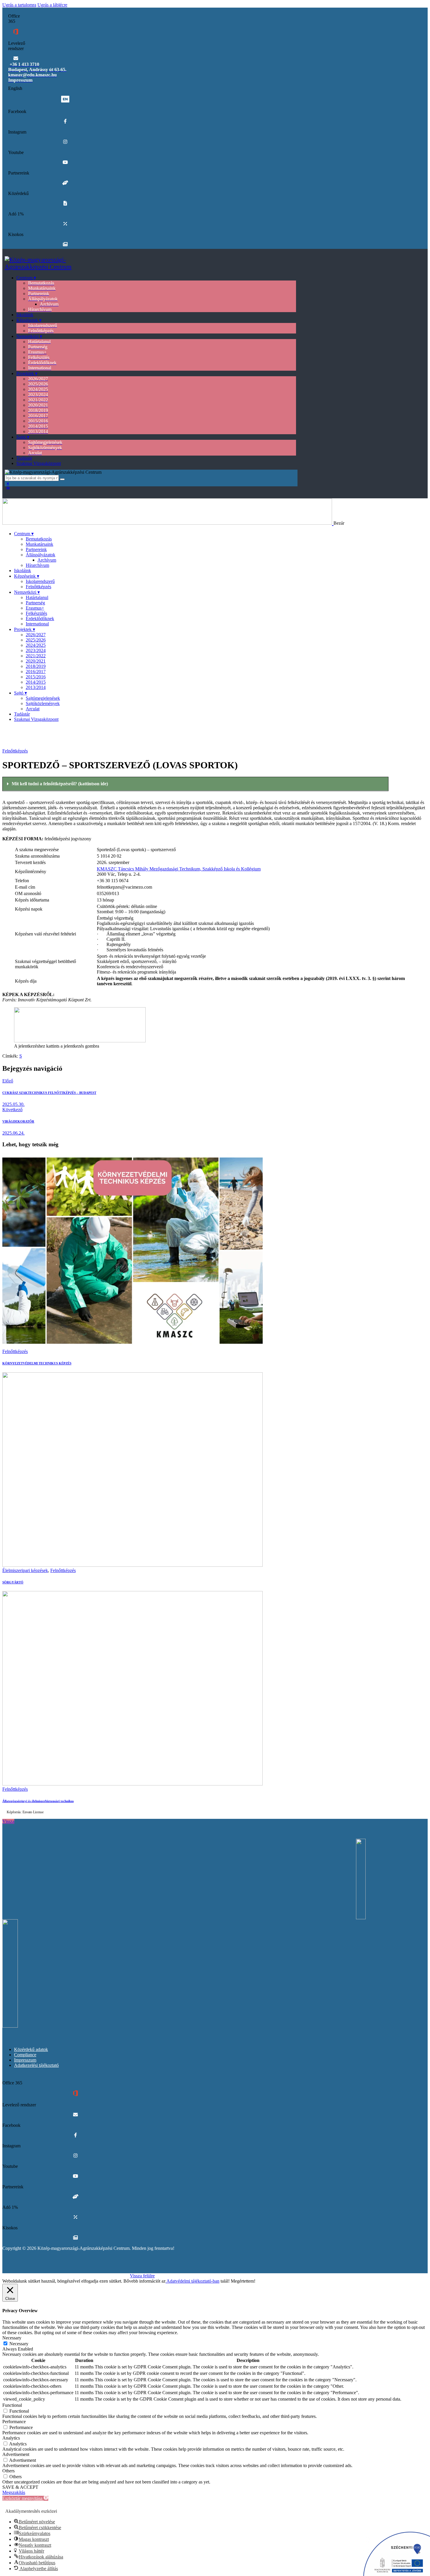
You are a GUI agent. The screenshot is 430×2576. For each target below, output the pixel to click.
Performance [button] (14, 2422)
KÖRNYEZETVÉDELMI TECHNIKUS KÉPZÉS (37, 1363)
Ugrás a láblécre (52, 5)
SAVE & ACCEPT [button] (20, 2487)
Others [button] (8, 2471)
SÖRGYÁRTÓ (13, 1582)
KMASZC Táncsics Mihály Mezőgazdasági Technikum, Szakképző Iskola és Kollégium (179, 869)
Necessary (19, 2344)
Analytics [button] (11, 2438)
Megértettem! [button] (243, 2281)
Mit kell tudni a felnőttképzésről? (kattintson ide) (60, 784)
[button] (195, 784)
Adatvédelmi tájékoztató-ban (192, 2281)
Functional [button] (12, 2405)
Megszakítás (14, 2492)
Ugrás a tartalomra (19, 5)
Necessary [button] (12, 2338)
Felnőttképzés (15, 751)
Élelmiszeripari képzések (25, 1570)
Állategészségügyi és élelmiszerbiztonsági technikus (38, 1801)
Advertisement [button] (16, 2454)
